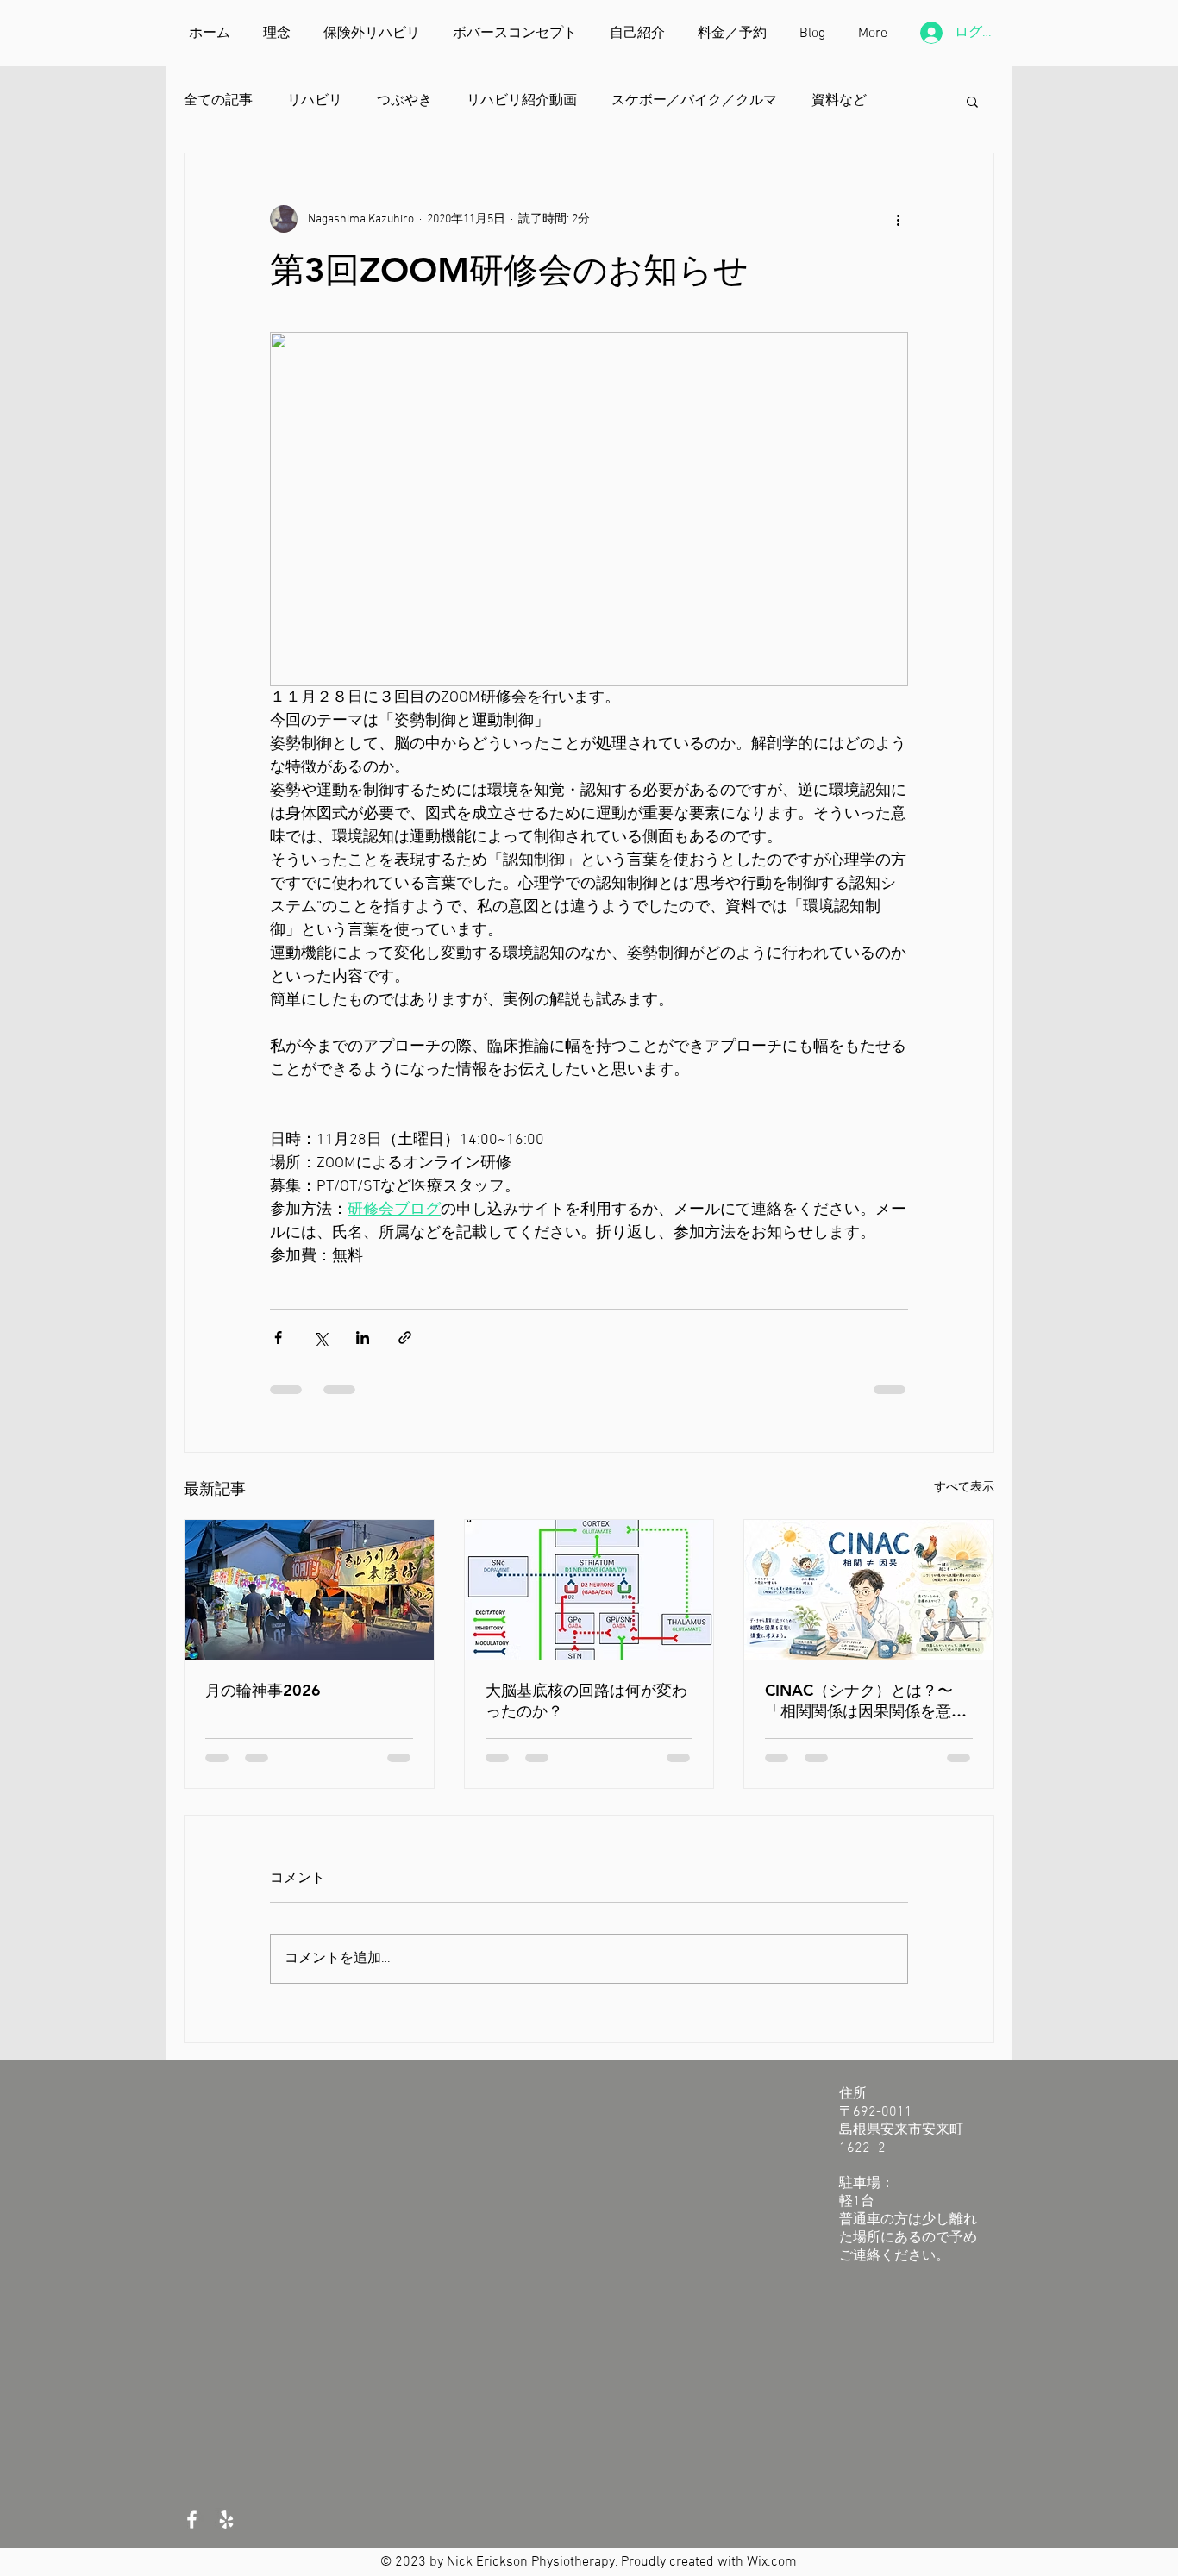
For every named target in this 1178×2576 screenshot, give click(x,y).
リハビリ (315, 101)
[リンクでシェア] (405, 1338)
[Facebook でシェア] (278, 1338)
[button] (972, 101)
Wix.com (772, 2562)
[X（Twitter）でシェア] (320, 1338)
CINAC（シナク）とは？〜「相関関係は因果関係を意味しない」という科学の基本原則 (866, 1701)
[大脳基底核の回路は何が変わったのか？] (589, 1590)
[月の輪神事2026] (309, 1590)
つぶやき (404, 101)
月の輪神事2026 (263, 1690)
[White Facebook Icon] (192, 2520)
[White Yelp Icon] (226, 2520)
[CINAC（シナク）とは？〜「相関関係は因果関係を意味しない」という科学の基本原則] (869, 1590)
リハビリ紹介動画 (522, 101)
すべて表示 (964, 1488)
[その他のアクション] (898, 219)
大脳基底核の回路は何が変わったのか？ (586, 1701)
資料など (839, 101)
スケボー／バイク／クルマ (694, 101)
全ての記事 (218, 101)
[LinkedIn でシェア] (363, 1338)
